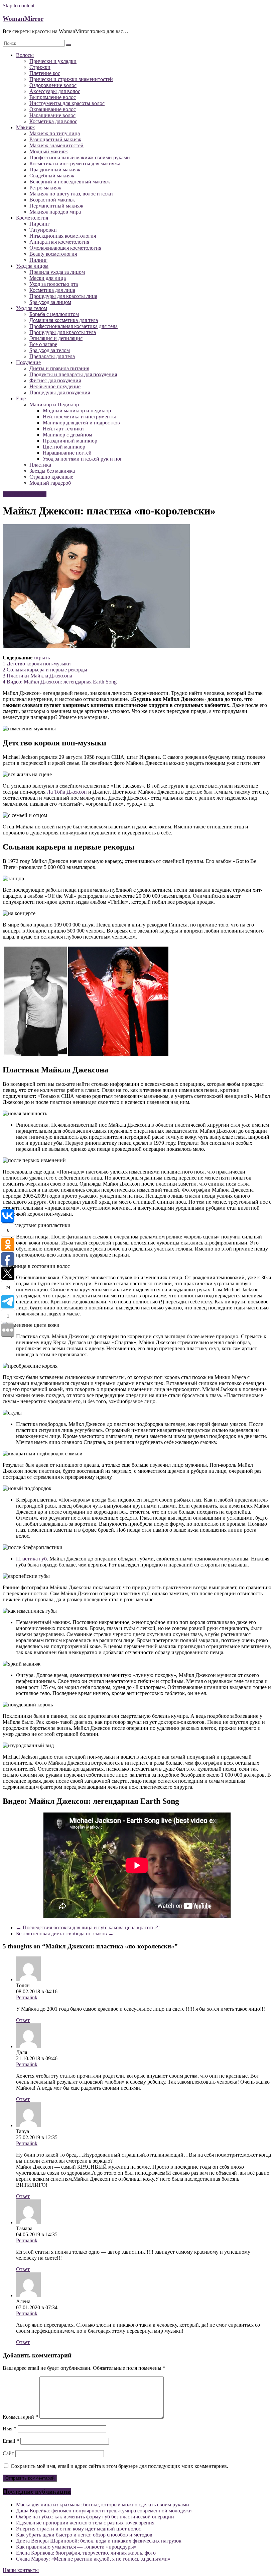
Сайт (8, 2453)
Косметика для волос (53, 121)
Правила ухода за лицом (57, 272)
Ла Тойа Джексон (67, 792)
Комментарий (20, 2417)
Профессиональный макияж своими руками (80, 157)
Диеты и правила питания (59, 368)
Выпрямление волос (53, 97)
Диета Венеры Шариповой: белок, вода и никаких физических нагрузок (99, 2541)
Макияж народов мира (55, 212)
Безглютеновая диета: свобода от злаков (65, 1934)
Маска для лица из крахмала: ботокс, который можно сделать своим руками (103, 2505)
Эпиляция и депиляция (56, 338)
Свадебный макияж (52, 176)
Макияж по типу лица (55, 133)
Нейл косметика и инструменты (79, 417)
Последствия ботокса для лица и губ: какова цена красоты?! (88, 1927)
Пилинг (38, 260)
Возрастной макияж (52, 200)
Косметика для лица (52, 290)
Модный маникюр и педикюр (77, 411)
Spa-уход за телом (50, 350)
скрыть (42, 658)
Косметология (32, 218)
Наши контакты (21, 2570)
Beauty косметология (53, 254)
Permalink (27, 1997)
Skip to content (19, 6)
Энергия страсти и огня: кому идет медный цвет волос (79, 2529)
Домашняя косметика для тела (64, 320)
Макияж (25, 127)
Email (11, 2441)
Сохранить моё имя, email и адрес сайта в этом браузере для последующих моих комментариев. (119, 2466)
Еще (21, 398)
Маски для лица (48, 278)
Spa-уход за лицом (50, 302)
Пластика (40, 465)
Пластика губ (31, 1559)
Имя (10, 2429)
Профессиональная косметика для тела (74, 326)
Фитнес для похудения (55, 380)
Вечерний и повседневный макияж (70, 182)
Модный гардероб (50, 483)
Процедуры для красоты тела (63, 332)
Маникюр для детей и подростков (81, 423)
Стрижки (40, 67)
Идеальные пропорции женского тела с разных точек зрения (85, 2523)
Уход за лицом (32, 266)
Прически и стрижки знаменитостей (71, 79)
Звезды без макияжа (52, 471)
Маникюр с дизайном (67, 435)
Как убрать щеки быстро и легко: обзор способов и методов (84, 2535)
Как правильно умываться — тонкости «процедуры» (76, 2547)
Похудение (28, 362)
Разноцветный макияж (55, 139)
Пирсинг (40, 224)
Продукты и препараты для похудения (73, 374)
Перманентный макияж (56, 206)
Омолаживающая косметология (65, 248)
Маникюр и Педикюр (54, 405)
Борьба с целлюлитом (54, 314)
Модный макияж (49, 151)
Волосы (25, 55)
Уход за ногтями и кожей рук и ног (83, 459)
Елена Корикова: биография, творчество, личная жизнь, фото (86, 2553)
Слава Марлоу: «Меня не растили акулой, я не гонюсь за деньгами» (93, 2559)
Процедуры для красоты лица (63, 296)
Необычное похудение (55, 386)
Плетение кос (45, 73)
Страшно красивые (51, 477)
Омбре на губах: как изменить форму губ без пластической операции (95, 2517)
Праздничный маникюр (70, 441)
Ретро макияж (45, 188)
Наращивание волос (52, 115)
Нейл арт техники (63, 429)
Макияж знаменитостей (56, 145)
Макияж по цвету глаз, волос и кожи (71, 194)
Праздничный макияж (55, 170)
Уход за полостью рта (54, 284)
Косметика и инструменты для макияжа (75, 164)
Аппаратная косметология (59, 242)
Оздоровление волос (53, 85)
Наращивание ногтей (67, 453)
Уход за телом (32, 308)
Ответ (23, 2020)
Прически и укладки (53, 61)
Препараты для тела (52, 356)
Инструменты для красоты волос (67, 103)
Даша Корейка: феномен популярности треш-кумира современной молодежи (104, 2511)
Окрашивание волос (53, 109)
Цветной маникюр (64, 447)
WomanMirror (23, 19)
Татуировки (43, 230)
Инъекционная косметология (63, 236)
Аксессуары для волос (55, 91)
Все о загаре (43, 344)
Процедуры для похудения (60, 392)
